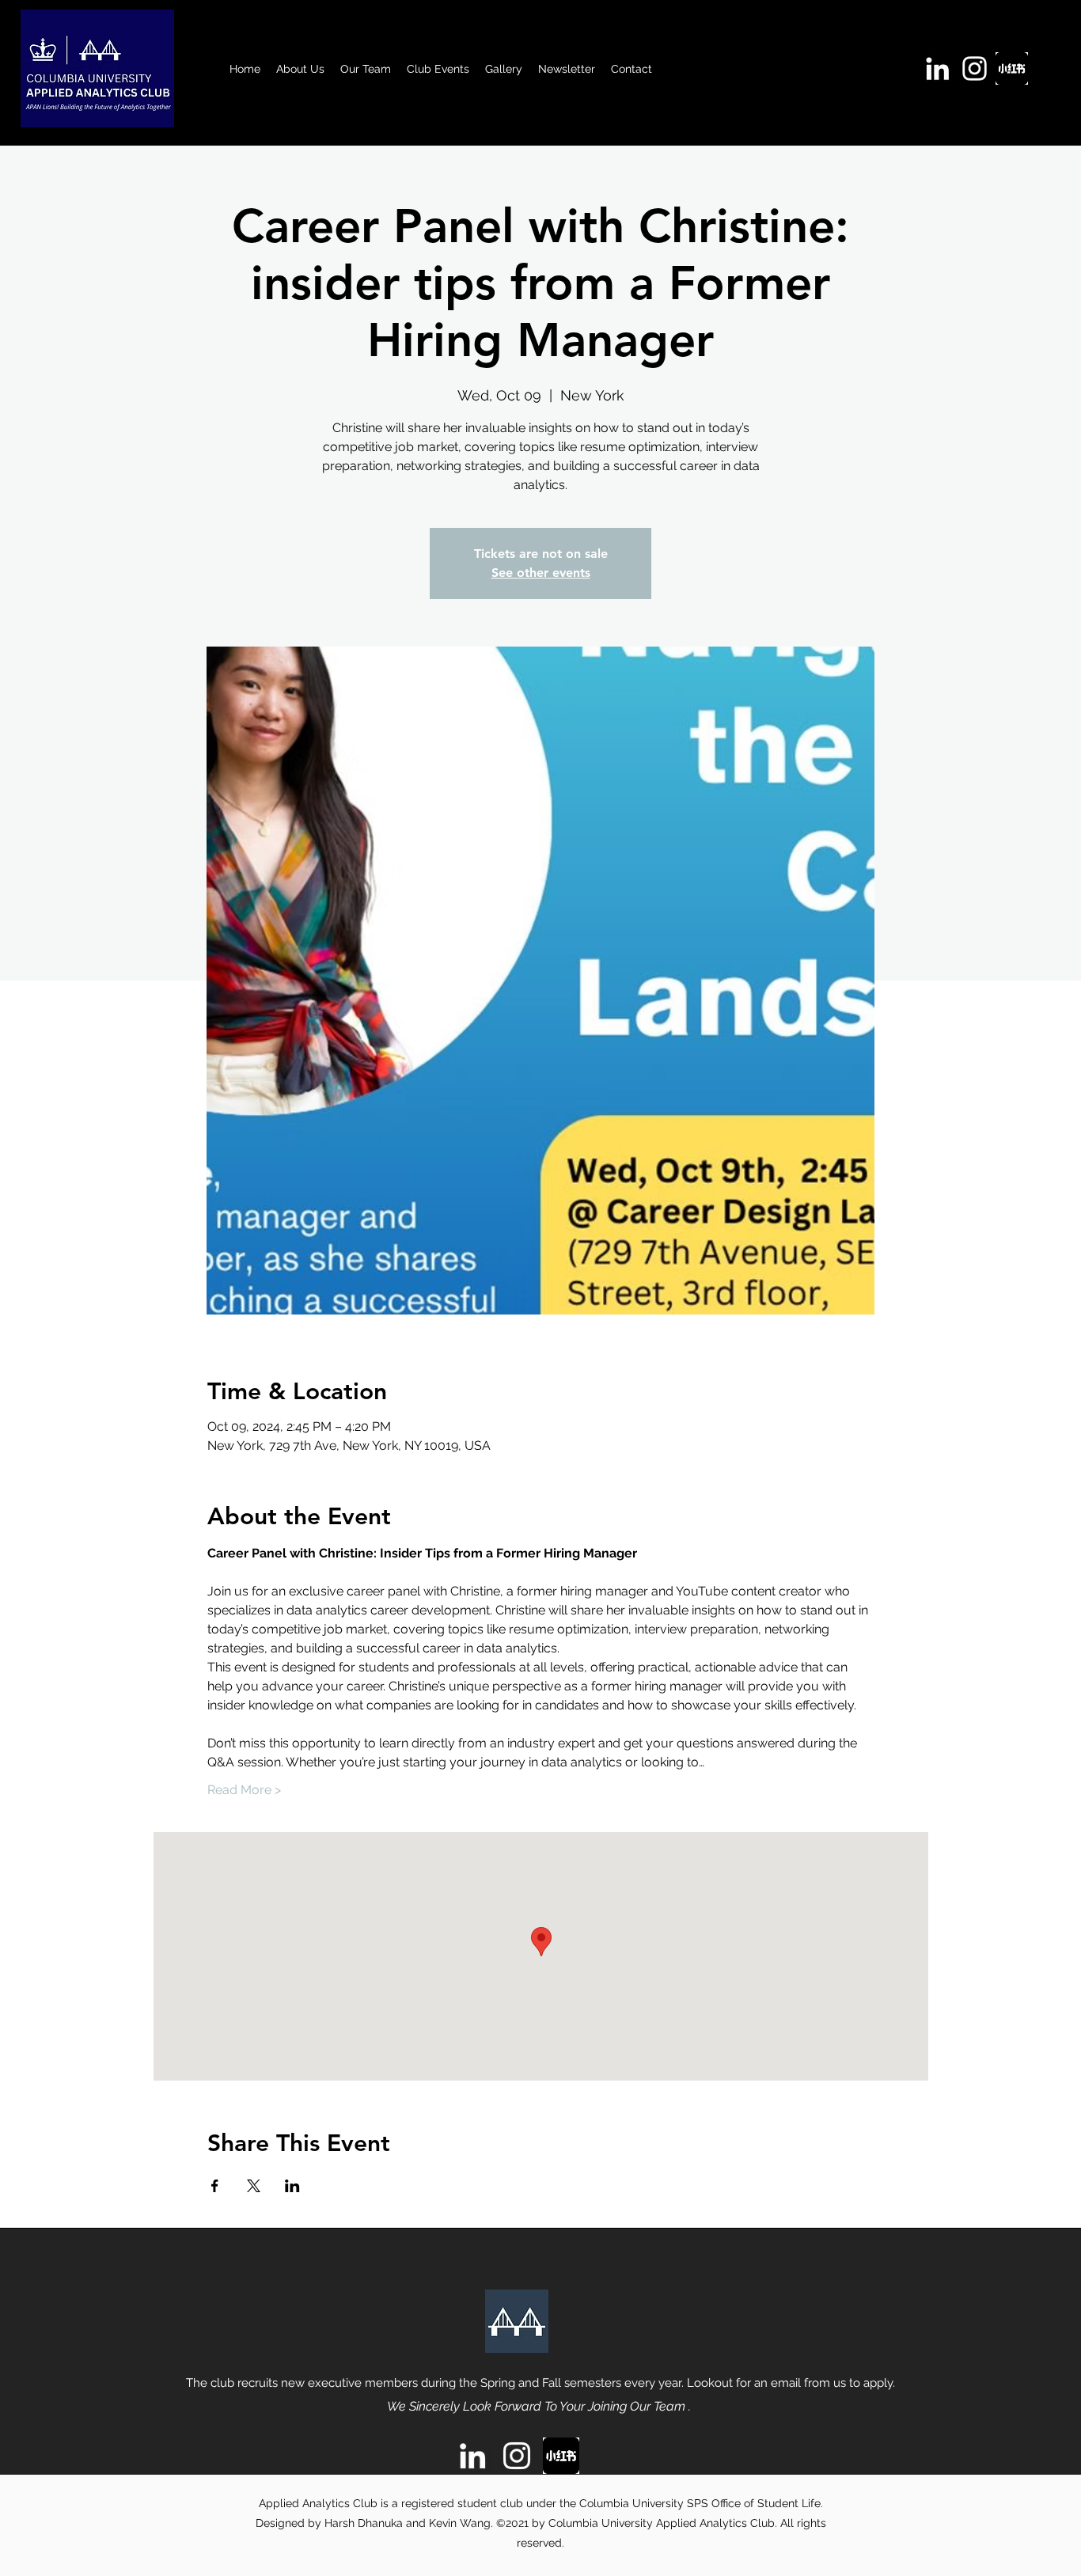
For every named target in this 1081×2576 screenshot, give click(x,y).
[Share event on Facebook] (215, 2186)
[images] (1012, 68)
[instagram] (975, 68)
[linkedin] (937, 68)
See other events (541, 573)
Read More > (244, 1790)
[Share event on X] (254, 2186)
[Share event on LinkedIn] (292, 2186)
